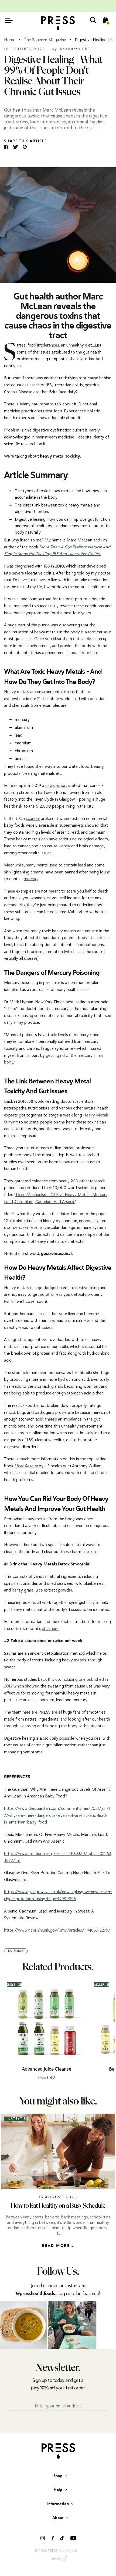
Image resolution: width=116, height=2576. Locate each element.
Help (58, 2490)
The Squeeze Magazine (45, 40)
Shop (58, 2476)
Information (58, 2504)
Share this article (25, 141)
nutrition (16, 1951)
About (58, 2518)
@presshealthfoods (35, 2294)
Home (10, 40)
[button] (110, 2030)
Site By (57, 2559)
